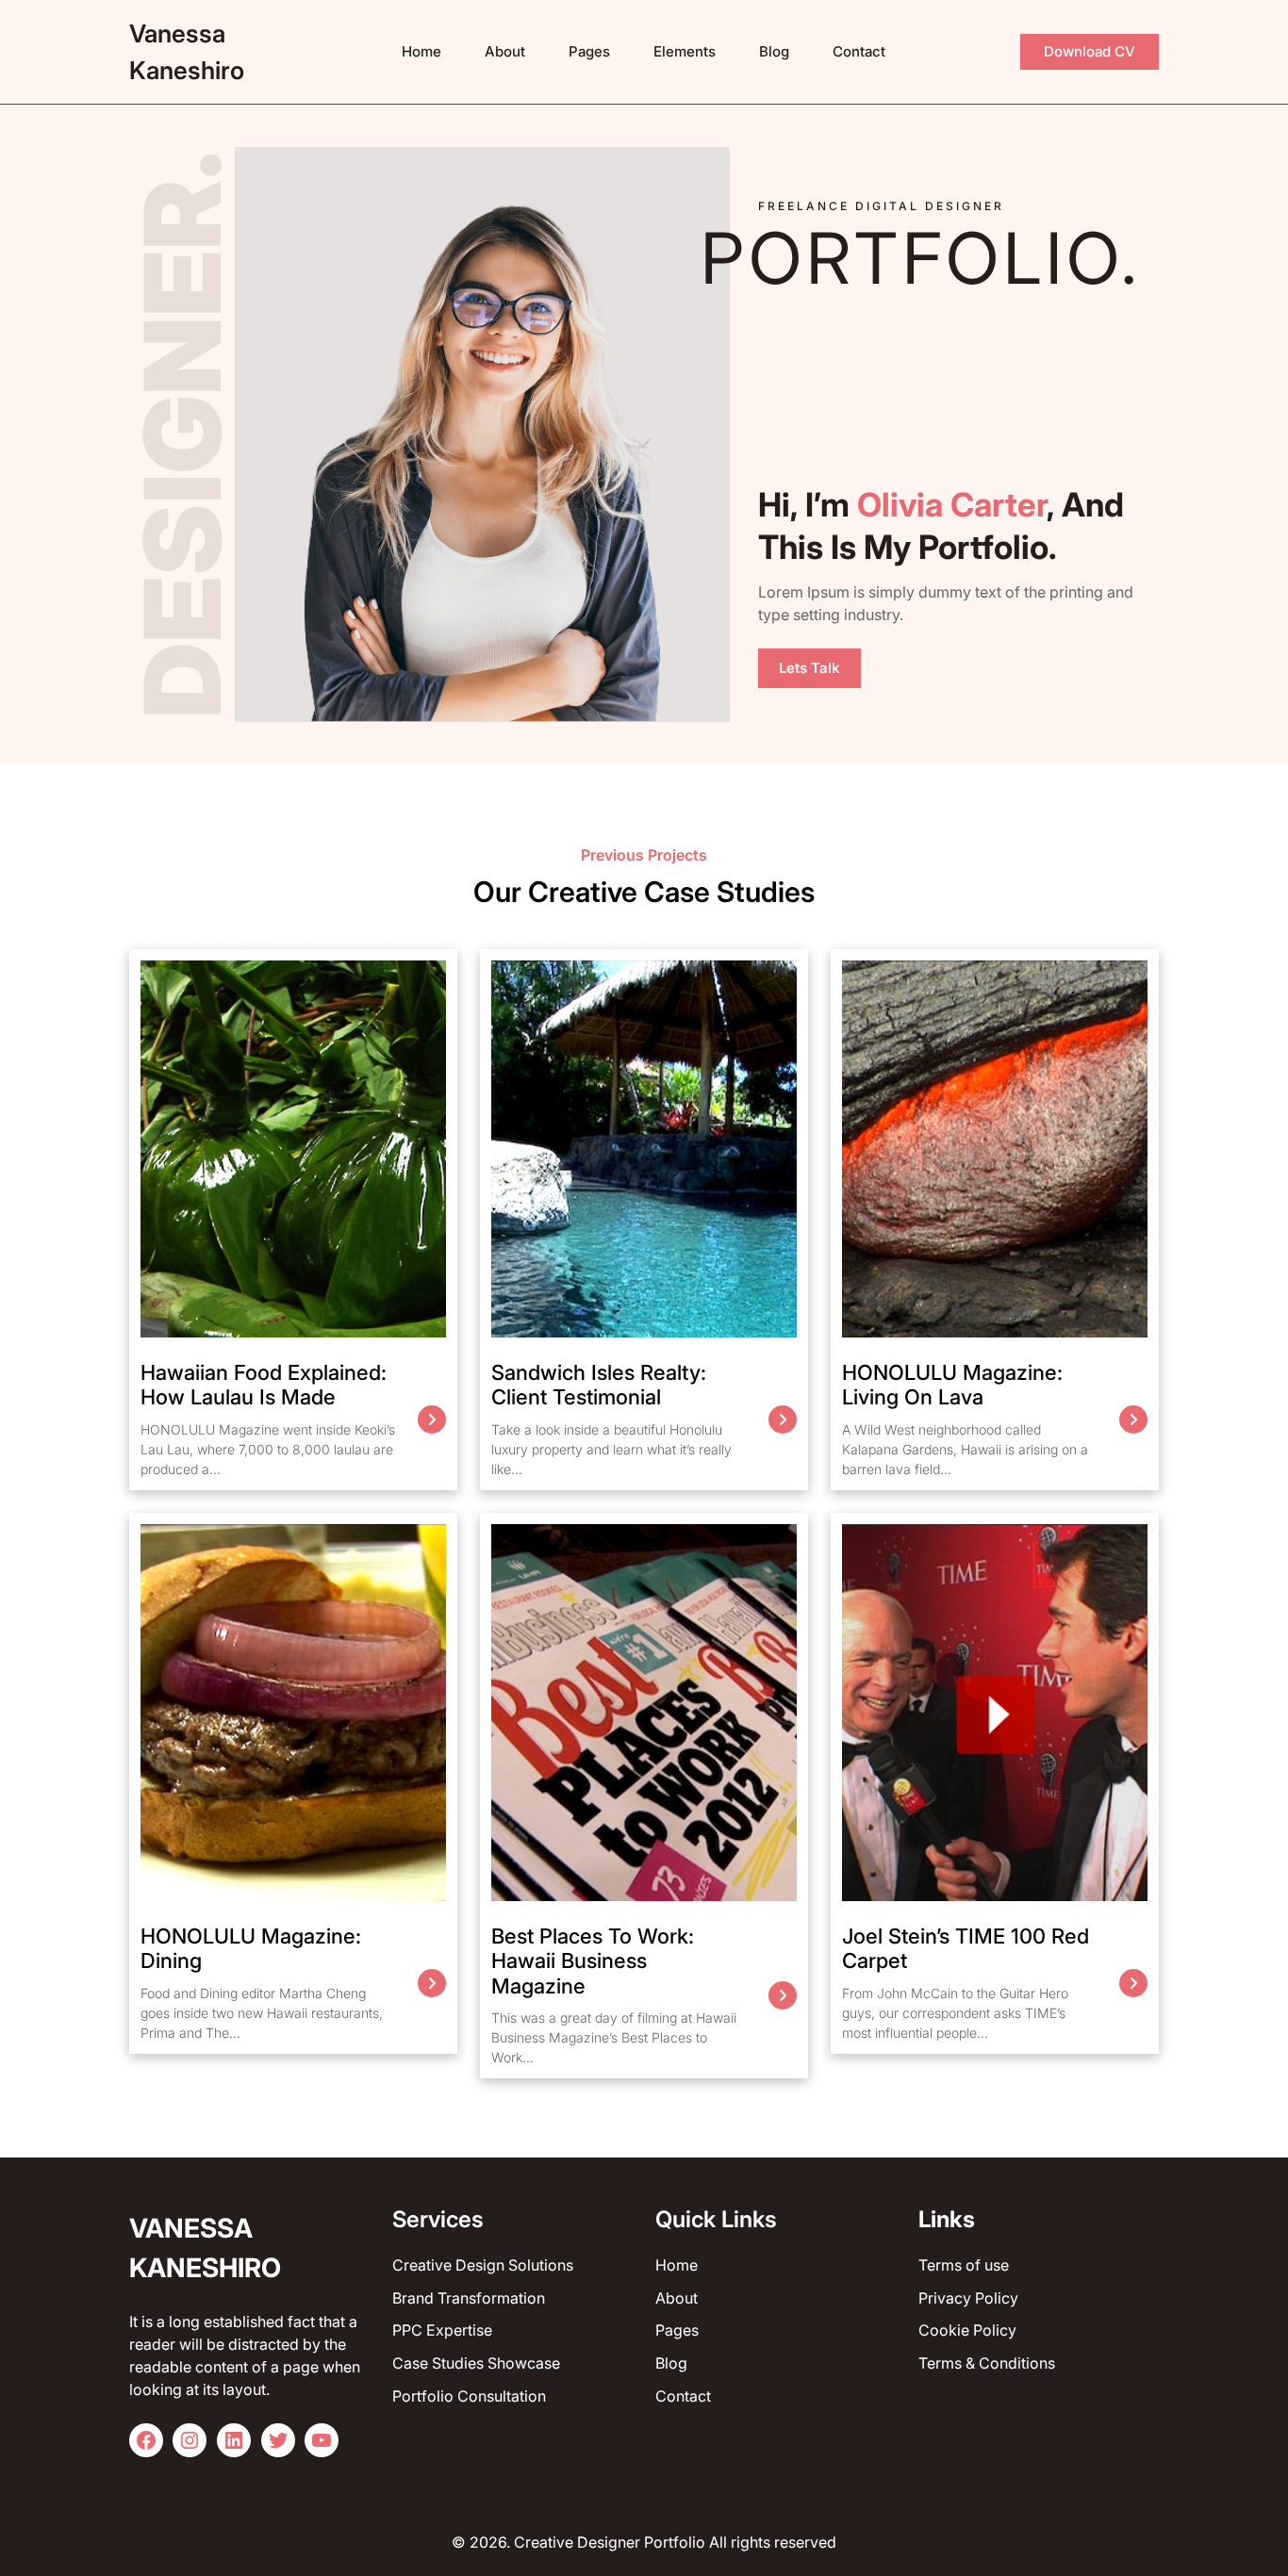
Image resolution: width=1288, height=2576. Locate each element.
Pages (677, 2330)
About (677, 2298)
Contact (683, 2396)
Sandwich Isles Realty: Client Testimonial (599, 1385)
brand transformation (469, 2298)
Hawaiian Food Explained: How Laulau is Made (264, 1385)
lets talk (809, 668)
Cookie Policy (967, 2330)
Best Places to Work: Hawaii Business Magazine (593, 1961)
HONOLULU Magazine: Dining (251, 1948)
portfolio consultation (469, 2396)
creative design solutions (483, 2265)
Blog (671, 2363)
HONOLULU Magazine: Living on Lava (952, 1385)
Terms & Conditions (987, 2363)
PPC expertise (442, 2330)
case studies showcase (476, 2363)
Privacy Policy (968, 2298)
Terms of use (964, 2265)
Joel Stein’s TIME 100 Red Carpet (966, 1948)
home (677, 2265)
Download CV (1090, 51)
